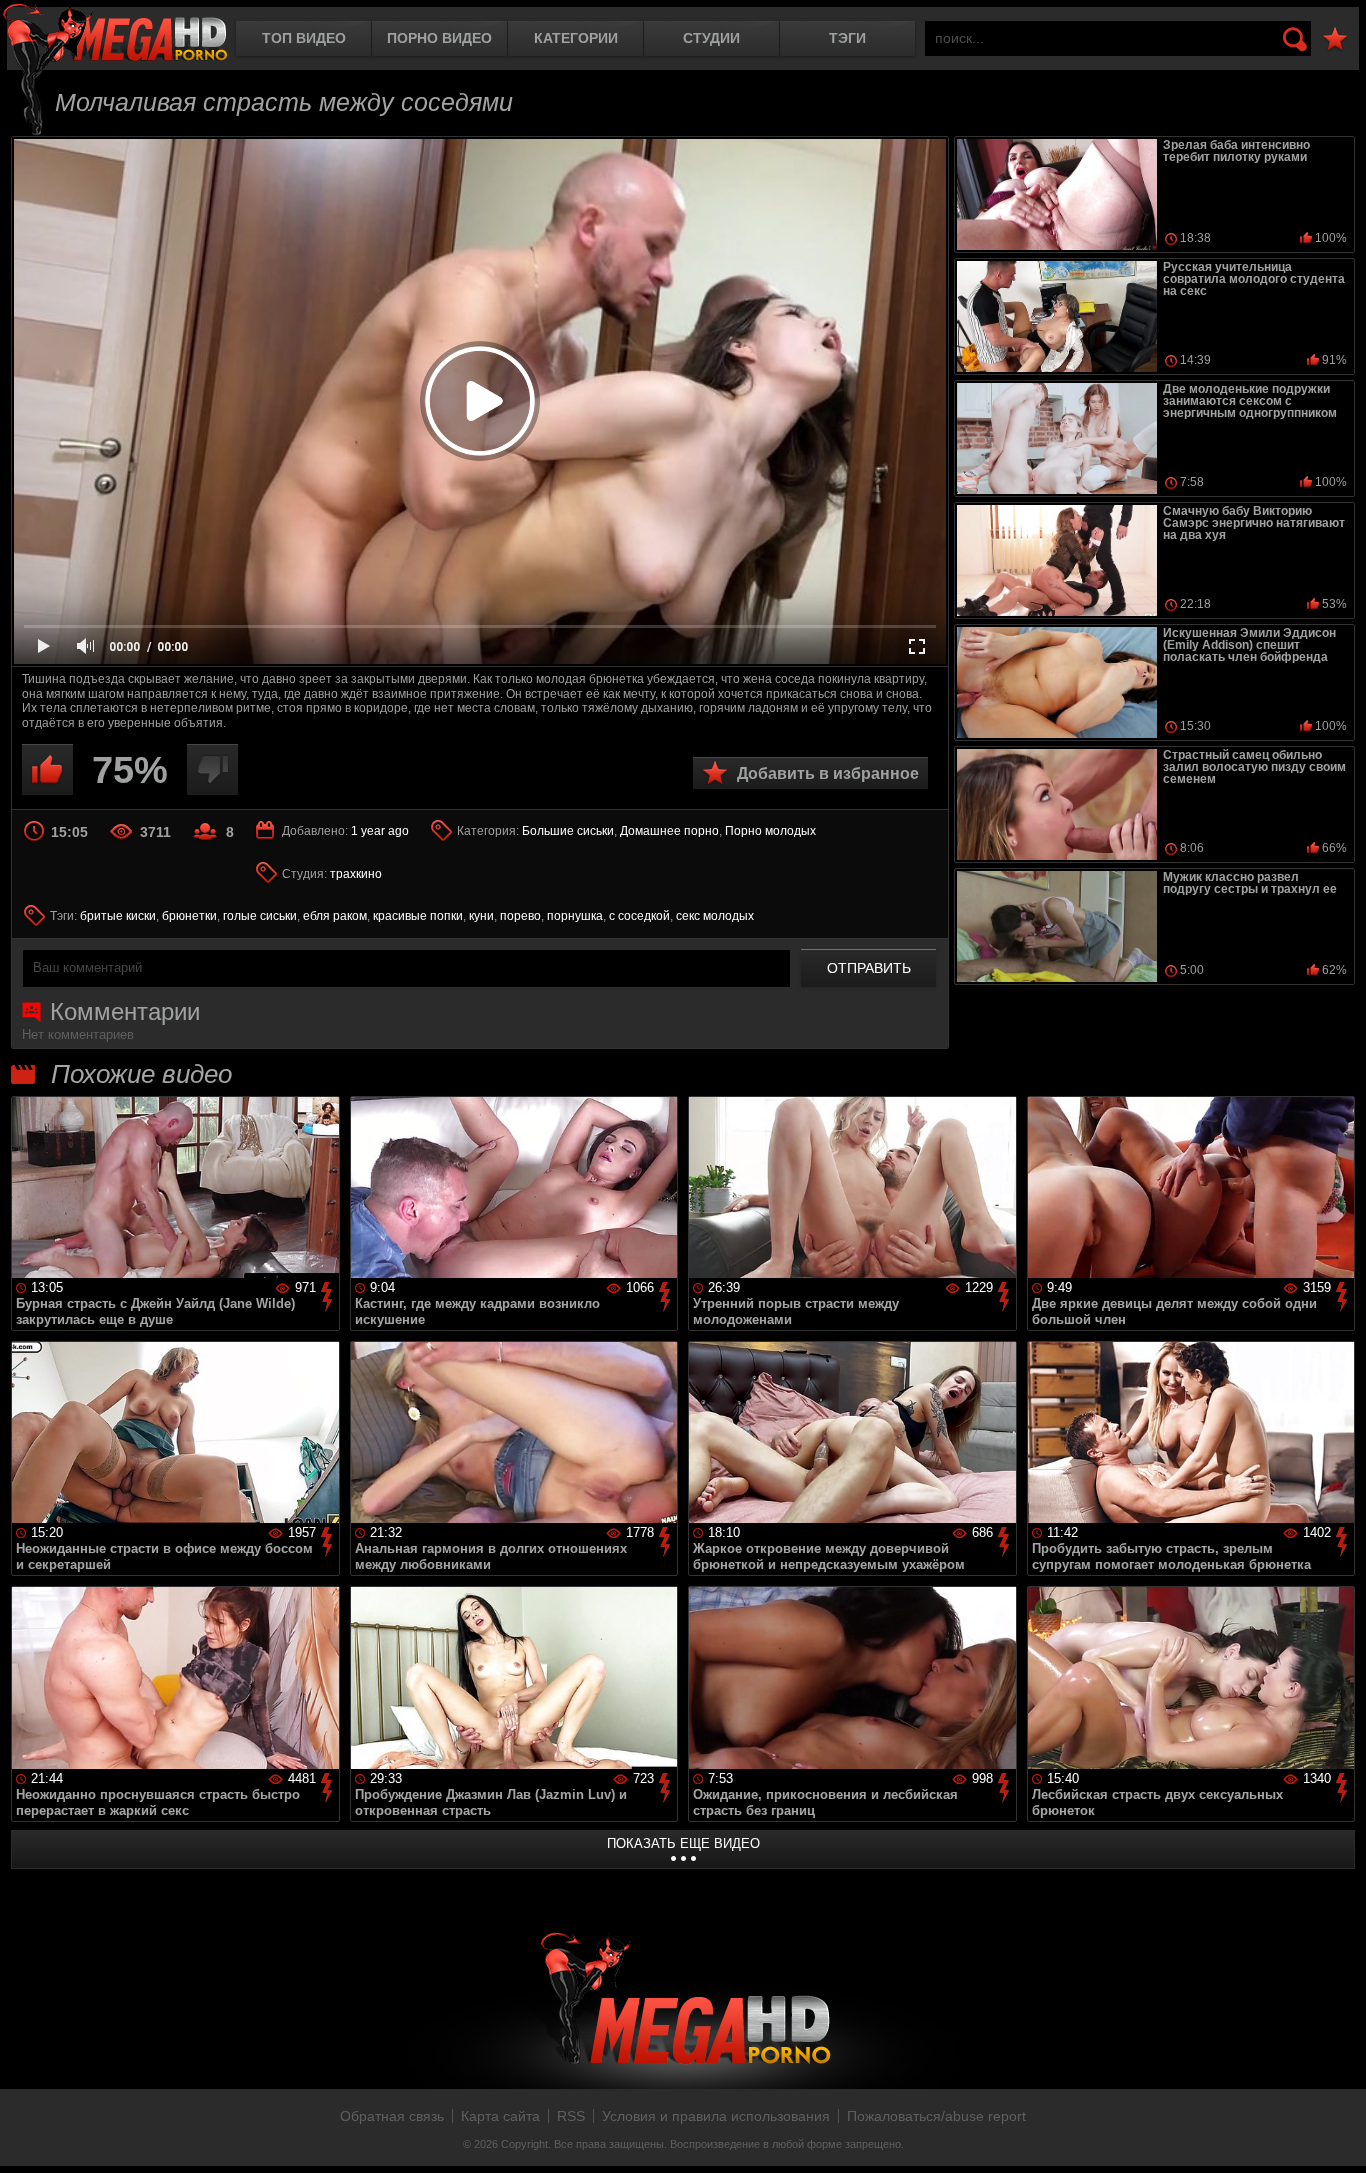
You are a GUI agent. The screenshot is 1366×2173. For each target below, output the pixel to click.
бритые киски (118, 916)
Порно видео (439, 38)
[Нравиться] (47, 769)
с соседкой (639, 916)
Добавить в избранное (828, 773)
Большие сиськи (568, 831)
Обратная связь (392, 2116)
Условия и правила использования (716, 2116)
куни (481, 916)
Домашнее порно (669, 831)
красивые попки (418, 916)
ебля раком (335, 916)
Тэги (847, 38)
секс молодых (715, 916)
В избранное (1335, 39)
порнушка (575, 916)
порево (520, 916)
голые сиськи (260, 916)
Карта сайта (500, 2116)
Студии (711, 38)
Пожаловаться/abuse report (936, 2116)
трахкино (356, 874)
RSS (571, 2116)
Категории (576, 38)
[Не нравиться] (212, 769)
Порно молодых (770, 831)
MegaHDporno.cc (115, 34)
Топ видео (304, 38)
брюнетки (189, 916)
